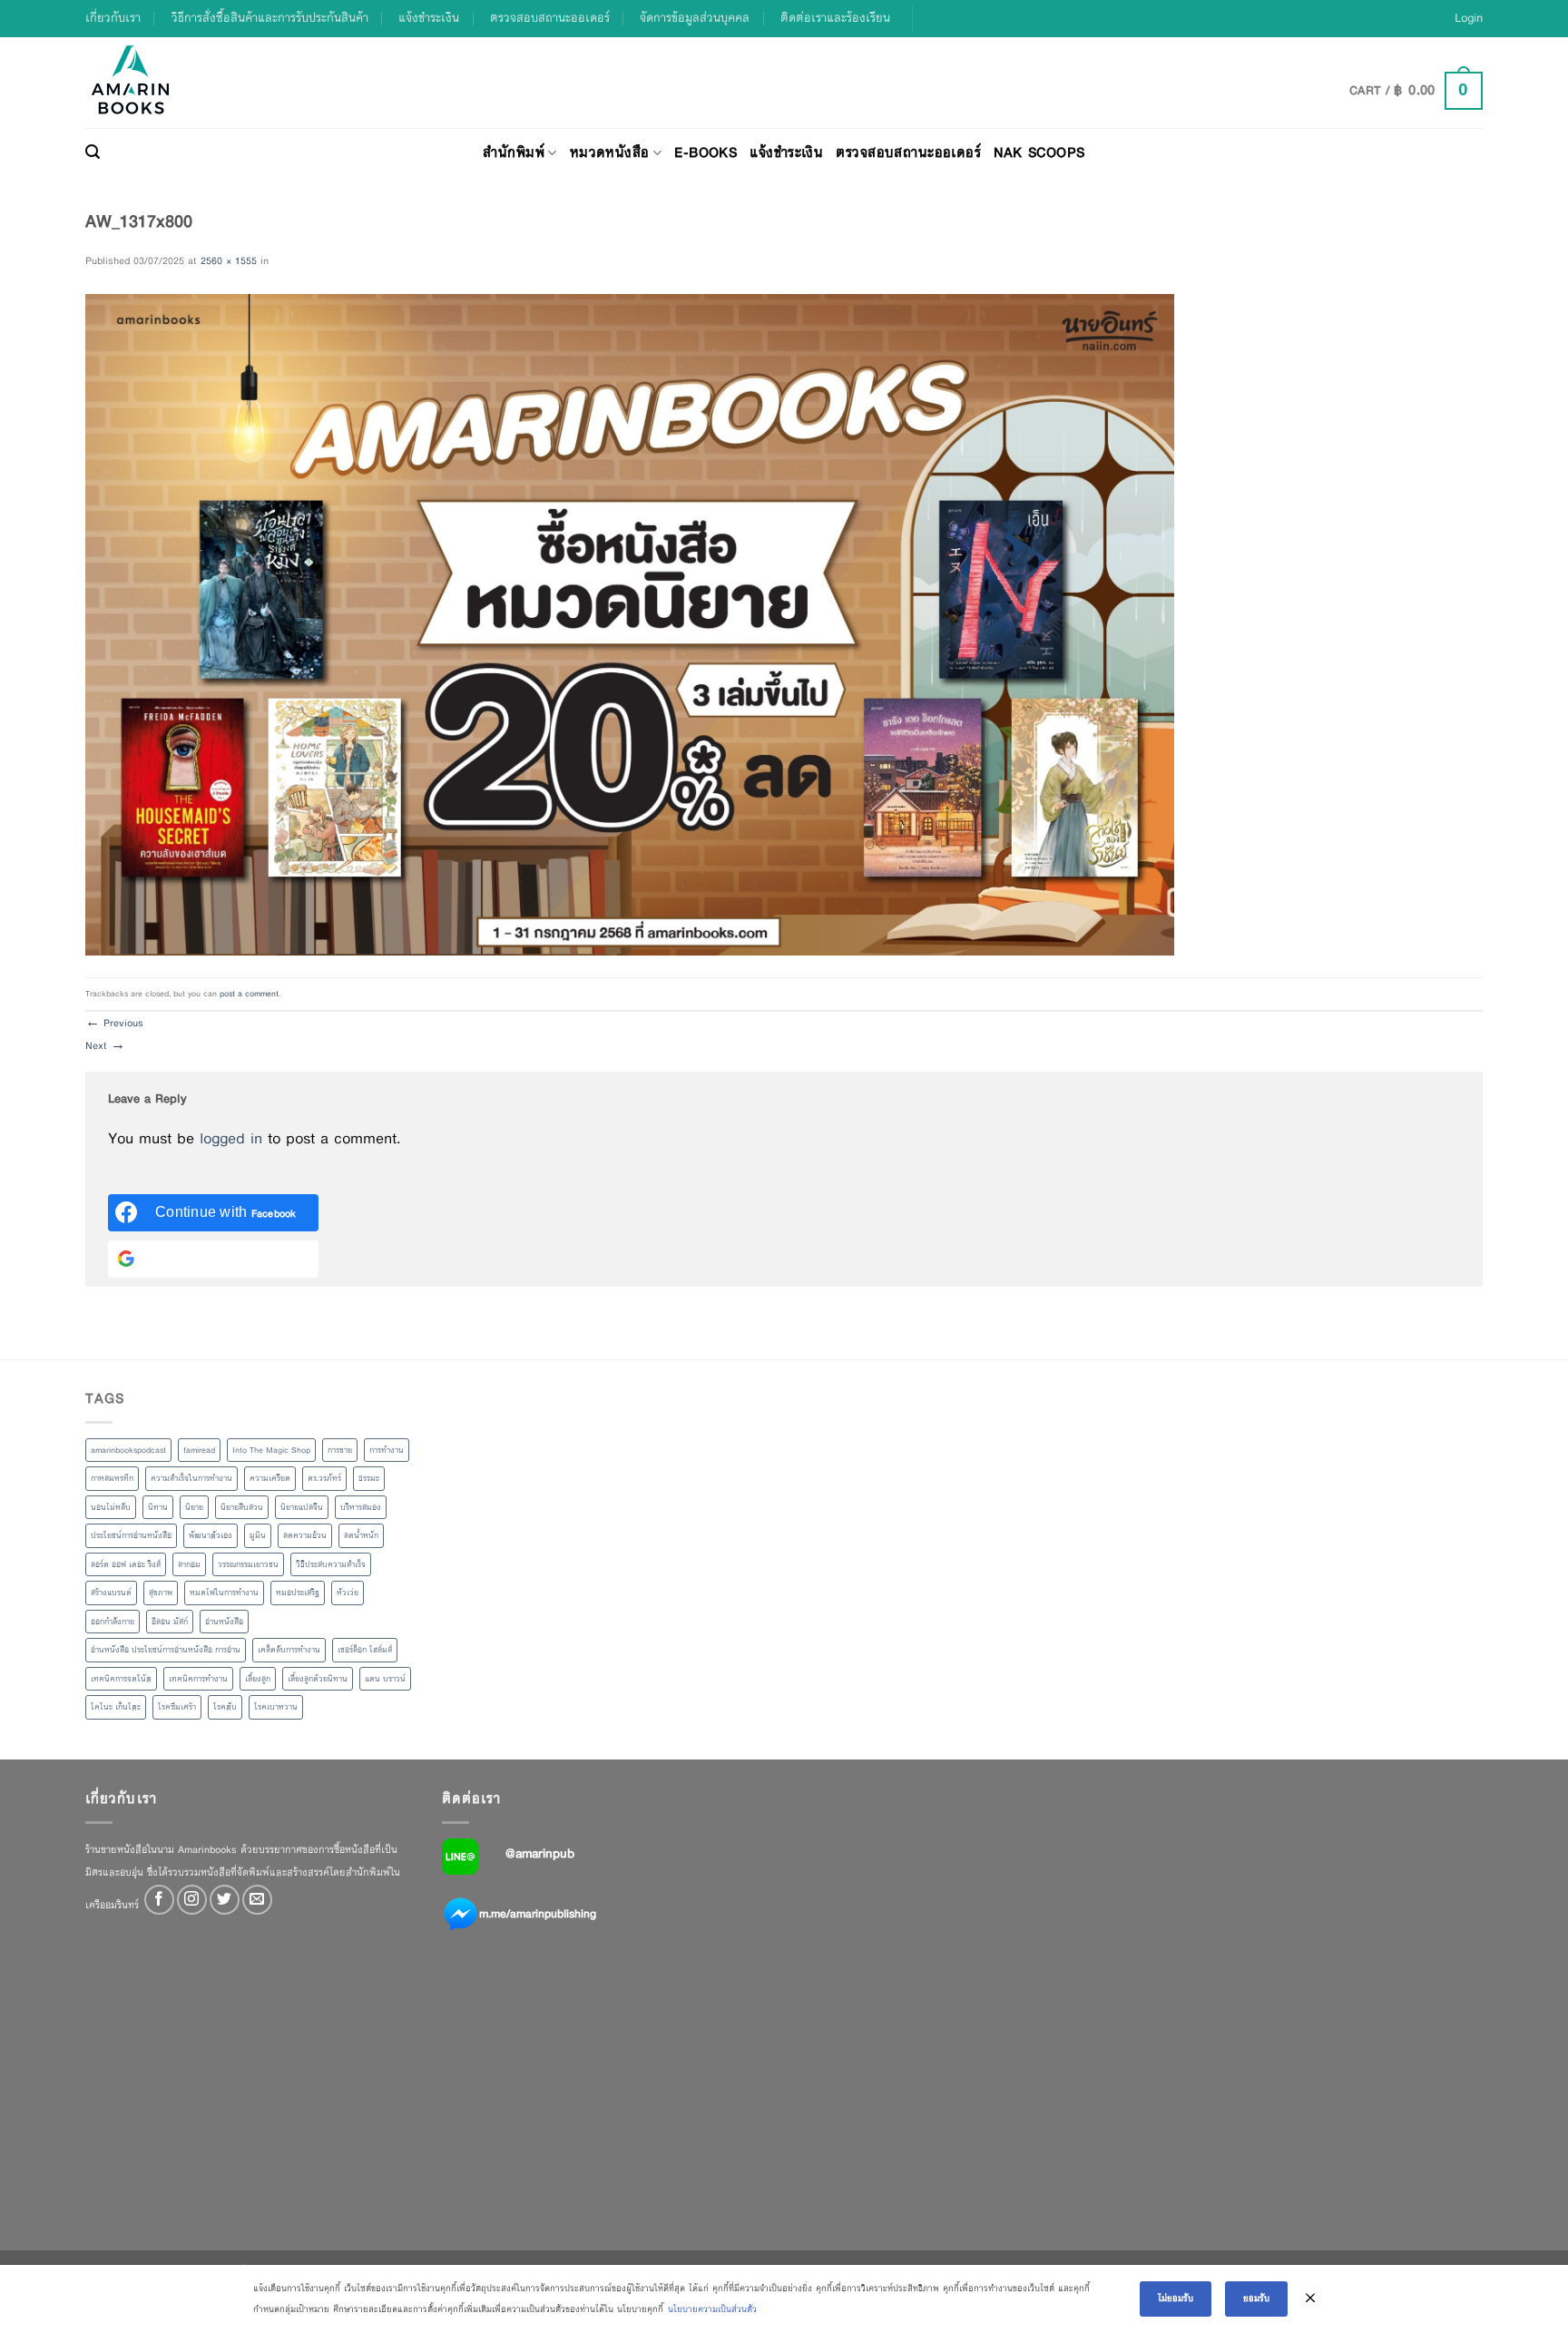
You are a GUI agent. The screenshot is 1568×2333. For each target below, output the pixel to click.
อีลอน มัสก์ (170, 1622)
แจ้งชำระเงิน (429, 18)
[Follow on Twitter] (225, 1900)
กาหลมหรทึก (112, 1478)
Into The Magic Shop (271, 1450)
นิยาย (194, 1507)
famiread (199, 1450)
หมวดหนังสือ (610, 152)
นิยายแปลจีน (302, 1507)
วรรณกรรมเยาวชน (248, 1564)
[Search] (93, 152)
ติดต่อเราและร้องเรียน (835, 18)
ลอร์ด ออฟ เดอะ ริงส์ (126, 1564)
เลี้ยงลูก (258, 1679)
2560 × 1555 (229, 260)
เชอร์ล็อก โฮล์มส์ (365, 1650)
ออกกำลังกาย (113, 1622)
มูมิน (258, 1535)
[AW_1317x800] (630, 623)
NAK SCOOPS (1039, 152)
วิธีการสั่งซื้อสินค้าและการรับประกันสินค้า (270, 18)
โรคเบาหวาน (276, 1707)
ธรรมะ (369, 1478)
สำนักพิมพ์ (514, 152)
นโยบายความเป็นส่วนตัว (712, 2309)
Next (105, 1045)
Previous (114, 1023)
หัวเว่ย (348, 1593)
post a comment (249, 994)
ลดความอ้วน (305, 1535)
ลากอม (189, 1564)
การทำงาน (387, 1450)
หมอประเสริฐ (298, 1593)
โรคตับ (225, 1707)
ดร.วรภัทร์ (324, 1478)
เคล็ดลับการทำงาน (289, 1650)
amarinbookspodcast (128, 1450)
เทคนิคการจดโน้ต (121, 1679)
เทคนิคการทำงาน (198, 1679)
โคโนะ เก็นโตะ (116, 1707)
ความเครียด (270, 1478)
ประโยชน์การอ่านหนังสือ (131, 1535)
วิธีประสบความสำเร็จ (331, 1564)
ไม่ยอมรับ (1176, 2298)
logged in (231, 1138)
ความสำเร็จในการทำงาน (191, 1478)
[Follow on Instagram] (192, 1900)
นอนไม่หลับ (111, 1507)
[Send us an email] (257, 1900)
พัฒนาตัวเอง (211, 1535)
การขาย (340, 1450)
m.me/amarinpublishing (538, 1913)
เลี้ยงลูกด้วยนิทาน (318, 1679)
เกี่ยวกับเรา (113, 18)
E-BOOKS (706, 152)
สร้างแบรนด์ (111, 1593)
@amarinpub (540, 1853)
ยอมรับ (1256, 2298)
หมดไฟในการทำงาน (224, 1593)
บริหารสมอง (361, 1507)
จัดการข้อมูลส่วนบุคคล (695, 18)
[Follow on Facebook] (159, 1900)
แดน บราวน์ (385, 1679)
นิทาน (158, 1507)
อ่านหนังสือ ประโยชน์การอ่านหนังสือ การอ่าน (166, 1650)
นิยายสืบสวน (242, 1507)
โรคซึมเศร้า (177, 1707)
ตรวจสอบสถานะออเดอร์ (550, 18)
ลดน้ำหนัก (361, 1535)
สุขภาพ (161, 1593)
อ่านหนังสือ (224, 1622)
